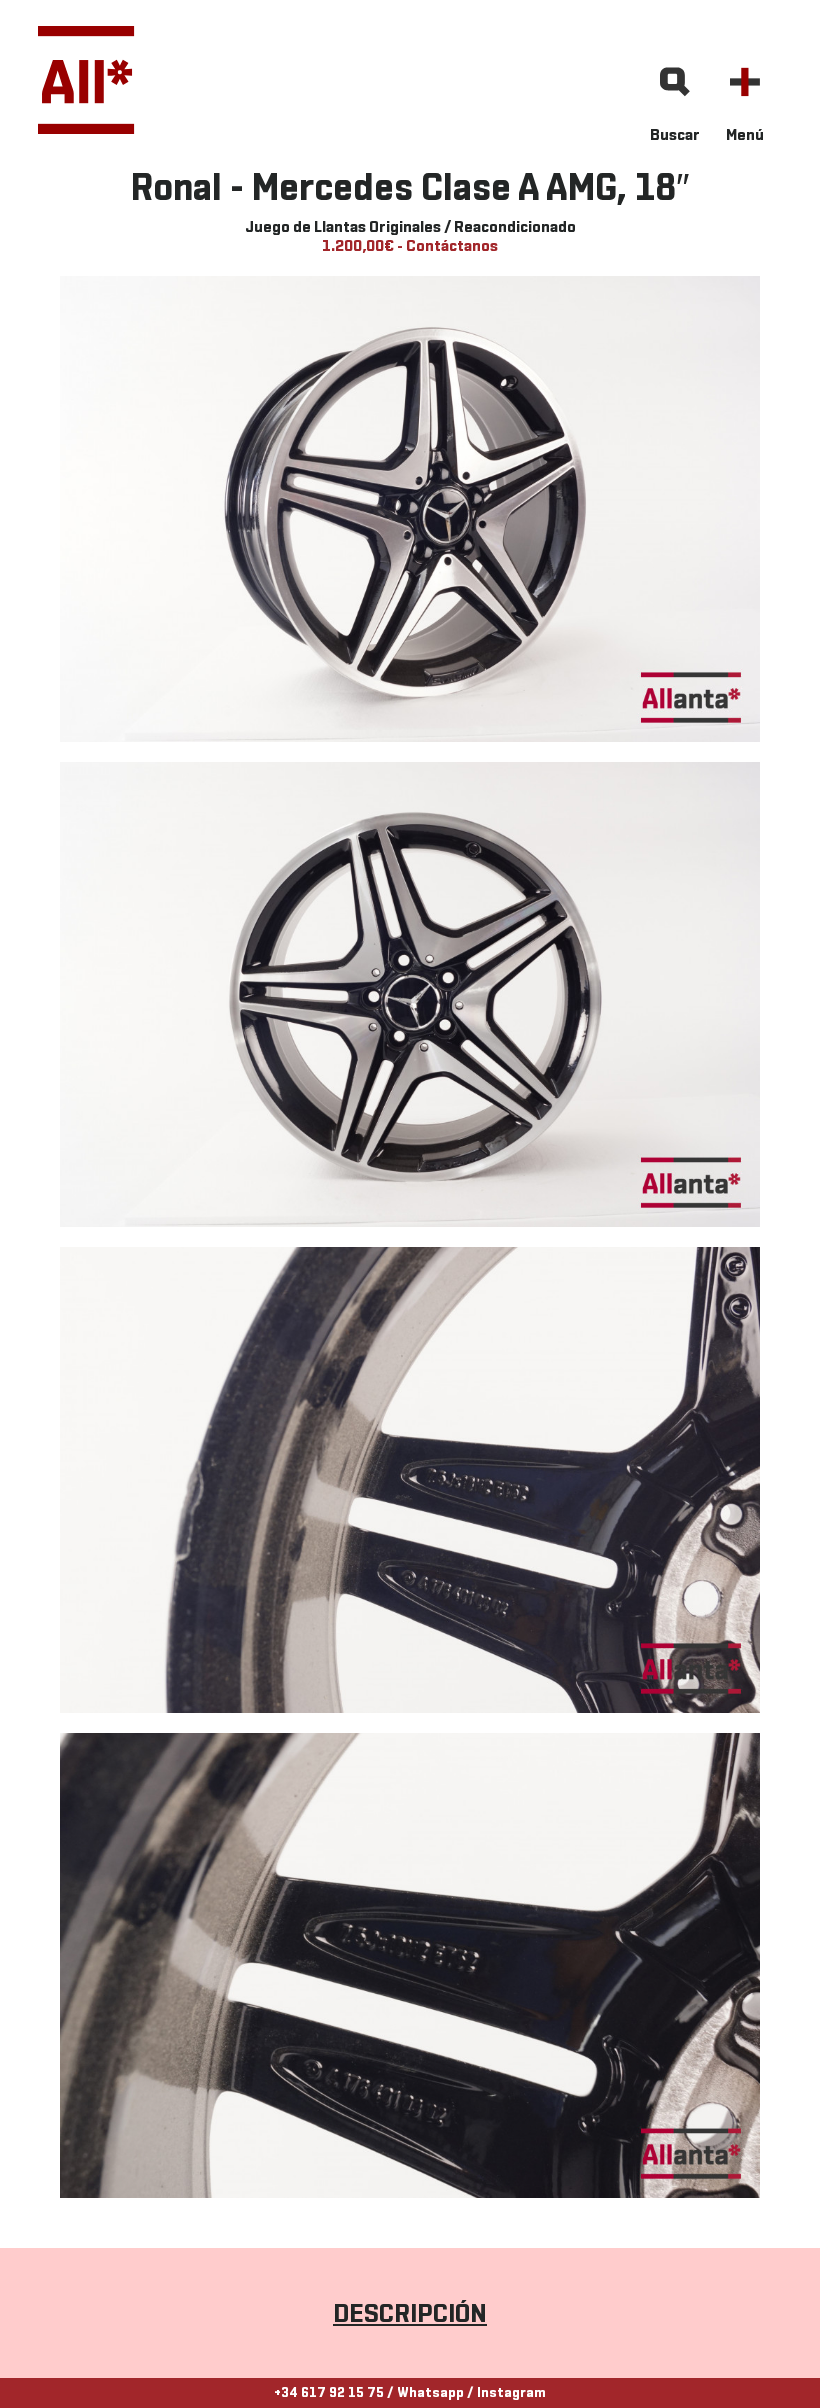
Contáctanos (452, 247)
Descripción (410, 2315)
